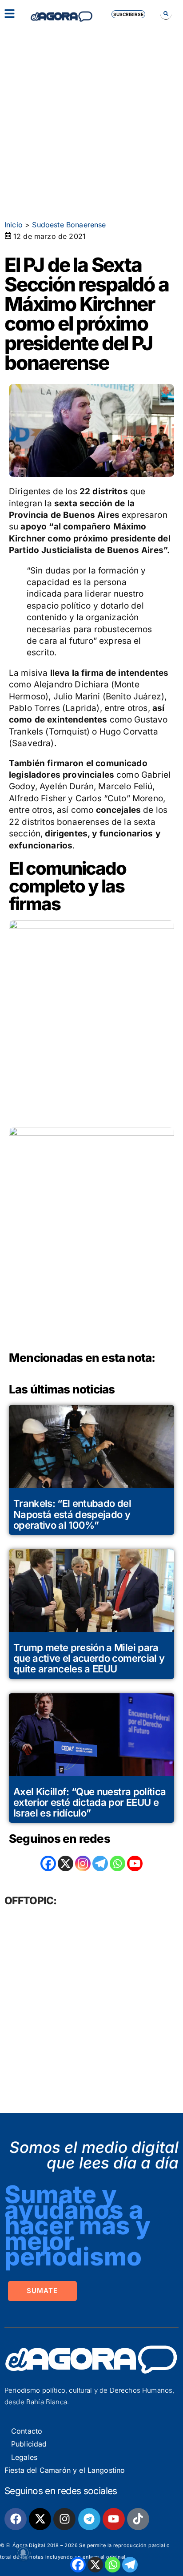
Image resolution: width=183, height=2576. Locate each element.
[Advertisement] (91, 118)
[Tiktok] (138, 2519)
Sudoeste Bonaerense (69, 225)
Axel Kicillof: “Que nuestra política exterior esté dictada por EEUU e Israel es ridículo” (90, 1802)
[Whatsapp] (113, 2565)
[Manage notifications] (23, 2553)
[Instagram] (83, 1863)
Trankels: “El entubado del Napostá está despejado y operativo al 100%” (72, 1514)
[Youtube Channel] (135, 1863)
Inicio (14, 225)
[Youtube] (114, 2519)
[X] (95, 2565)
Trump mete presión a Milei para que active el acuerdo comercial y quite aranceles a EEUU (89, 1658)
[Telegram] (130, 2565)
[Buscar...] (166, 14)
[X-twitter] (40, 2519)
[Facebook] (78, 2565)
